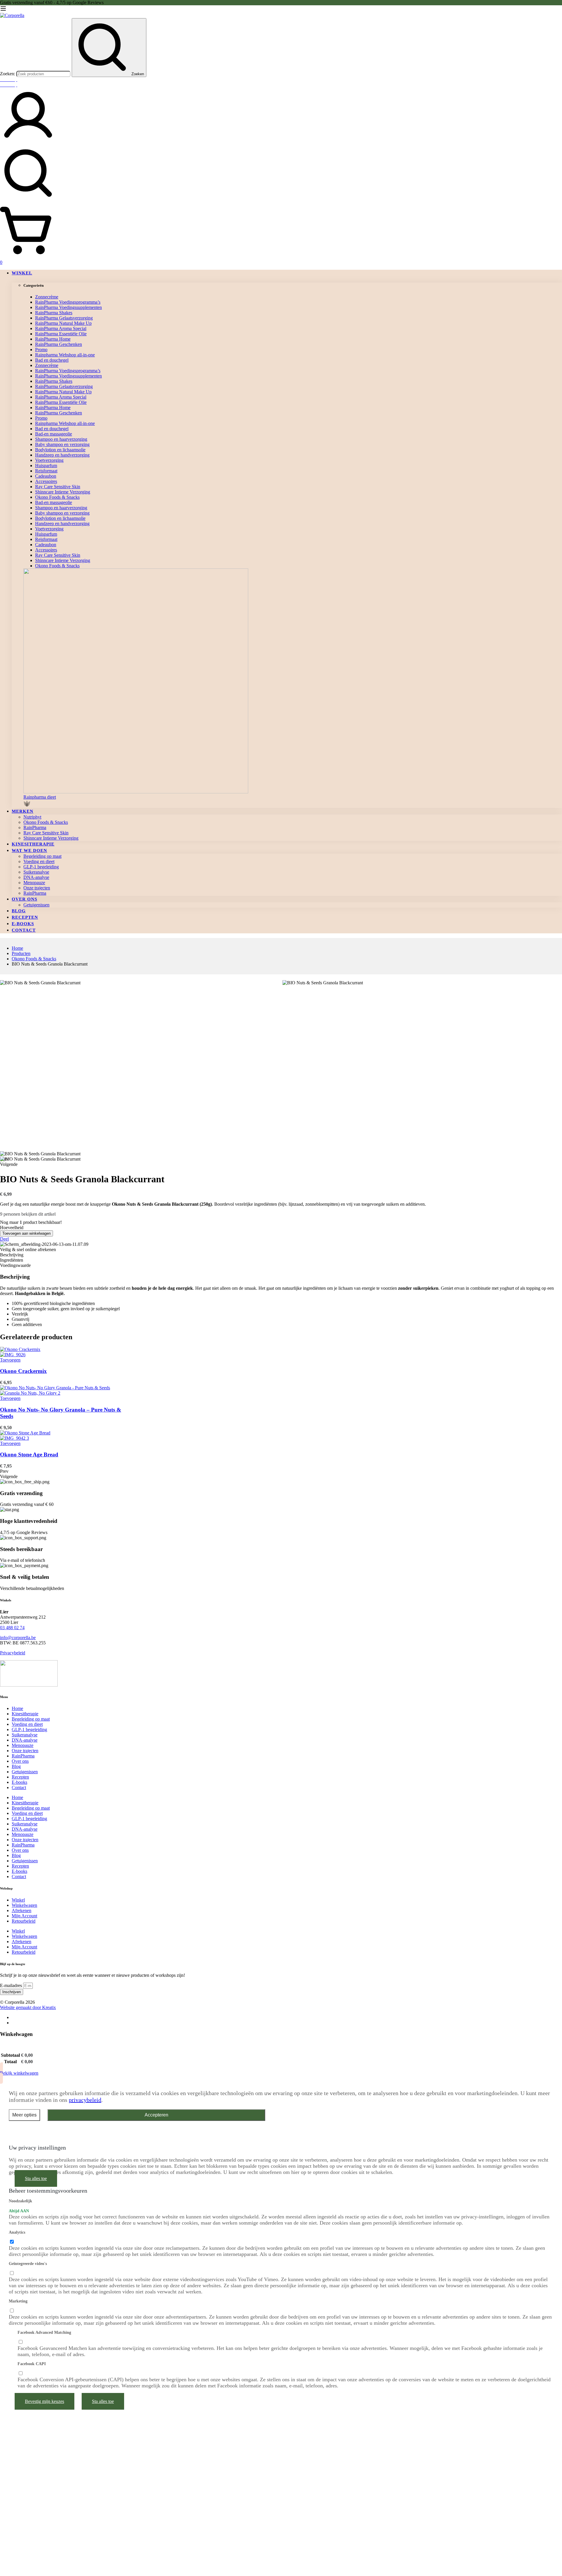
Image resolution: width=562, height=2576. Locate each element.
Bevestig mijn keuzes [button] (44, 2401)
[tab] (281, 1255)
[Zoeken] (281, 174)
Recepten (20, 1777)
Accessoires (46, 481)
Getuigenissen (25, 1772)
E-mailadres (12, 1985)
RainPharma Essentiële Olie (61, 334)
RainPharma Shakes (54, 313)
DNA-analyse (25, 1740)
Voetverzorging (49, 460)
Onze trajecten (25, 1751)
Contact (19, 1787)
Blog (16, 1766)
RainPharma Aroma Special (61, 328)
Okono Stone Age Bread (29, 1454)
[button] (293, 801)
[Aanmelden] (28, 142)
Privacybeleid (13, 1653)
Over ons (20, 1761)
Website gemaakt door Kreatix (28, 2007)
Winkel (18, 1900)
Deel (4, 1239)
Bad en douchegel (52, 360)
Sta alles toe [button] (36, 2178)
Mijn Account (24, 1916)
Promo (41, 350)
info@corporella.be (18, 1638)
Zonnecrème (47, 297)
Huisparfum (46, 466)
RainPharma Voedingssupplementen (68, 307)
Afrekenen (22, 1910)
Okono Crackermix (23, 1371)
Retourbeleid (24, 1921)
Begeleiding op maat (31, 1719)
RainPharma (23, 1756)
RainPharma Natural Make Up (63, 323)
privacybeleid (85, 2100)
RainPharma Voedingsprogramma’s (68, 302)
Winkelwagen (24, 1905)
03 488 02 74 (12, 1628)
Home (17, 948)
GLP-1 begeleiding (29, 1729)
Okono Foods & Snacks (57, 497)
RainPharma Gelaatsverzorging (64, 318)
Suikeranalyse (25, 1735)
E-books (19, 1782)
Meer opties (24, 2115)
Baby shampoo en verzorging (62, 444)
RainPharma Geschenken (59, 344)
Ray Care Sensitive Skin (58, 487)
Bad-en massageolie (54, 434)
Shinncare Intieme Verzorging (63, 492)
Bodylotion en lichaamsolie (60, 450)
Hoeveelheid (12, 1228)
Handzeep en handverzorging (62, 455)
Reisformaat (46, 471)
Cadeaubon (46, 476)
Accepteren (156, 2115)
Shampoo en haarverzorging (61, 439)
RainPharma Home (53, 339)
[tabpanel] (281, 1300)
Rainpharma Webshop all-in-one (65, 355)
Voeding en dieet (27, 1724)
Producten (21, 953)
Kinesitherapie (25, 1714)
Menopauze (23, 1745)
